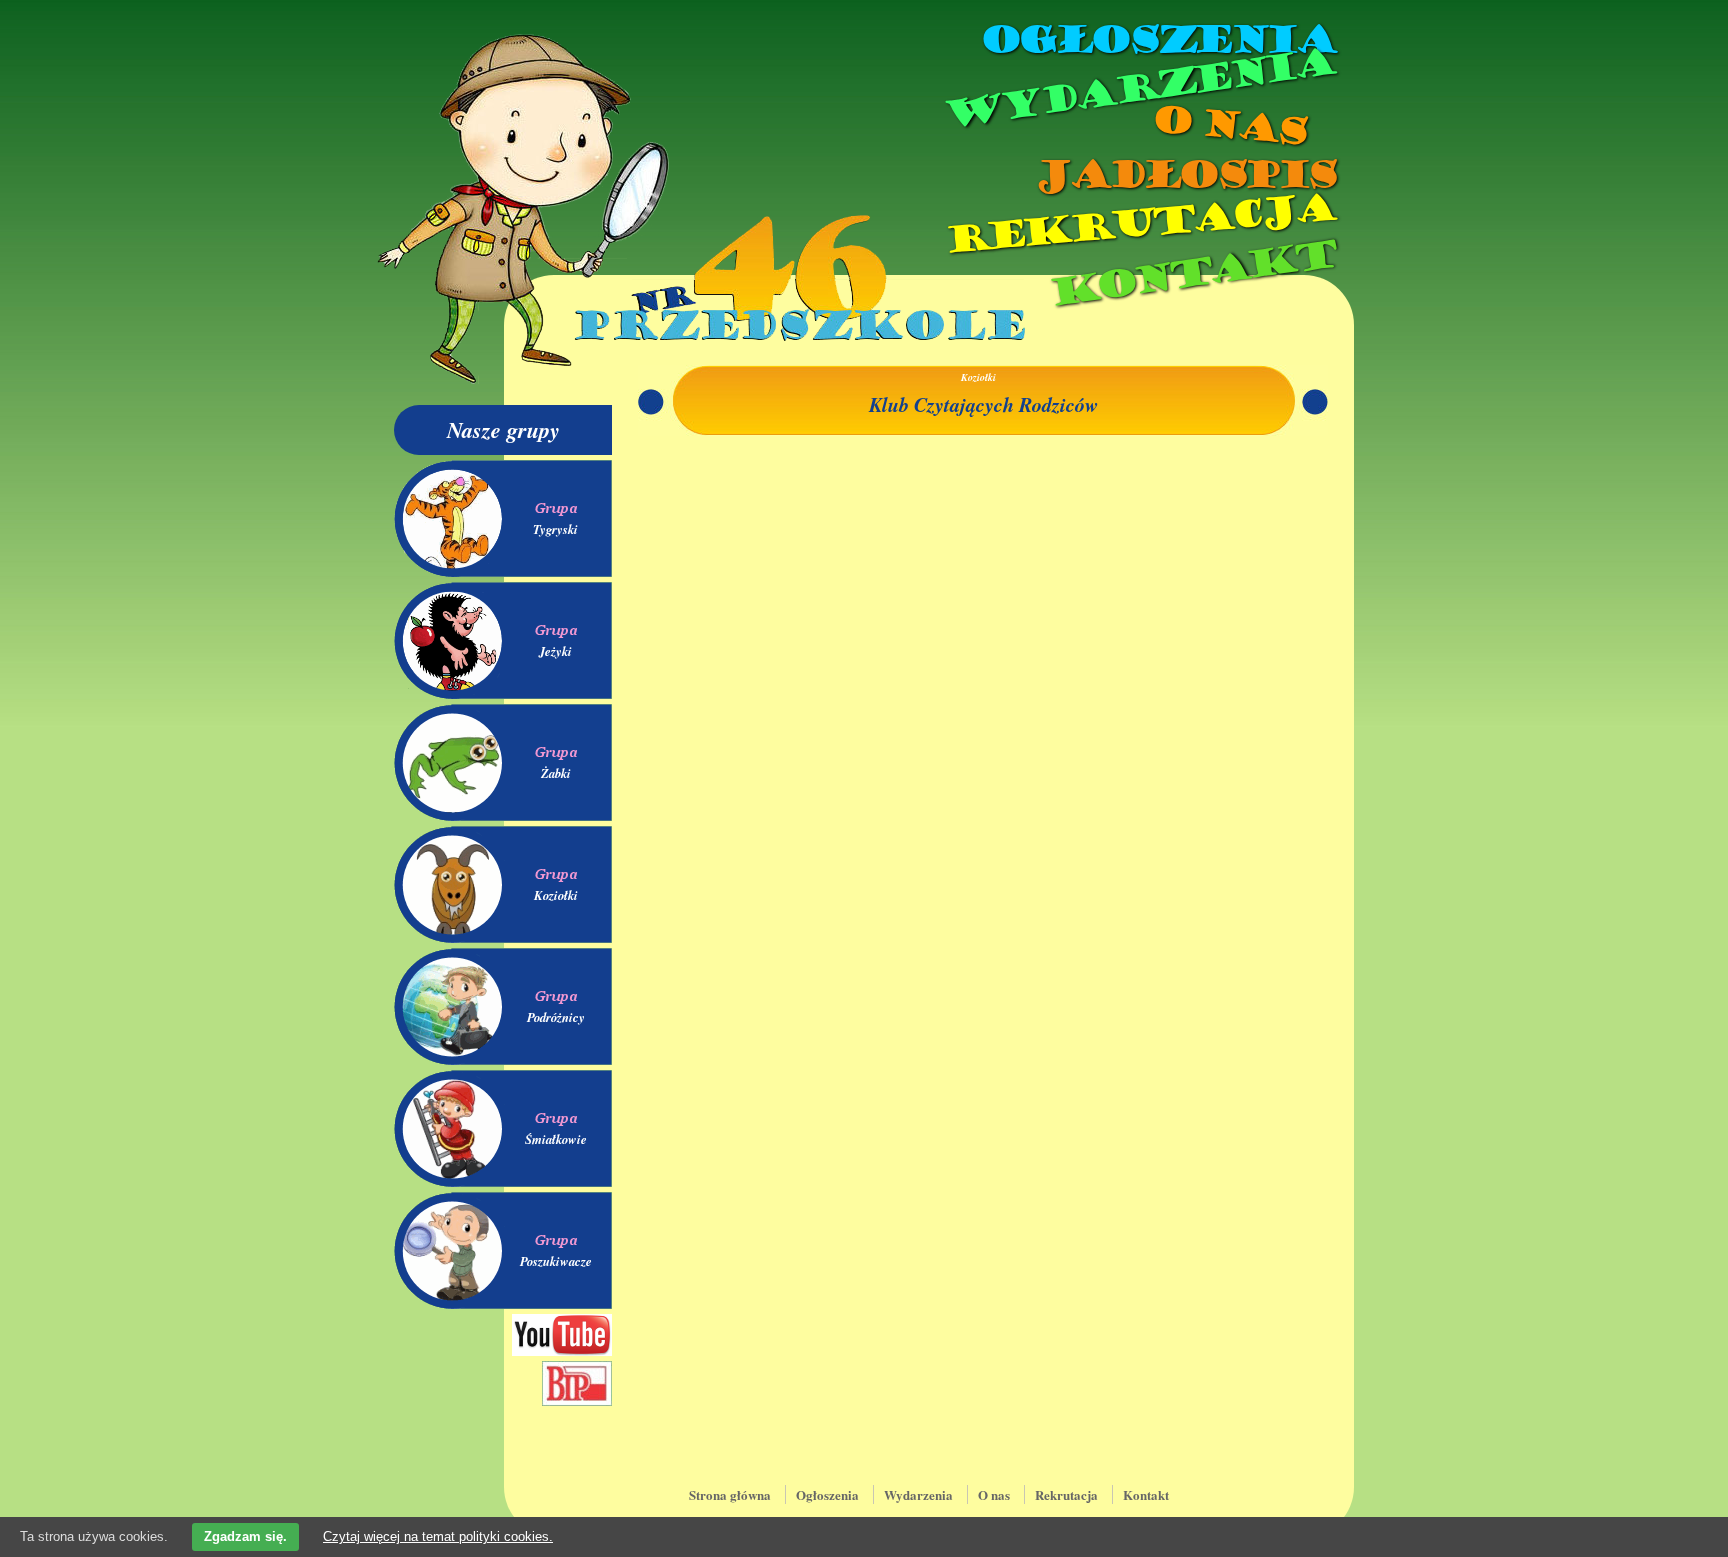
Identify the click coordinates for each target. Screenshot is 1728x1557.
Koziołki (556, 895)
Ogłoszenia (1157, 40)
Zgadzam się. (245, 1536)
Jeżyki (555, 651)
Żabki (556, 773)
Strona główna (730, 1494)
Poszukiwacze (556, 1261)
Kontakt (1191, 273)
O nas (1228, 125)
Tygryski (555, 529)
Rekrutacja (1139, 224)
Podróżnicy (556, 1017)
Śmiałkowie (556, 1139)
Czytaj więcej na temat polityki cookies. (438, 1536)
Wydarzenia (1138, 89)
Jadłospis (1184, 175)
